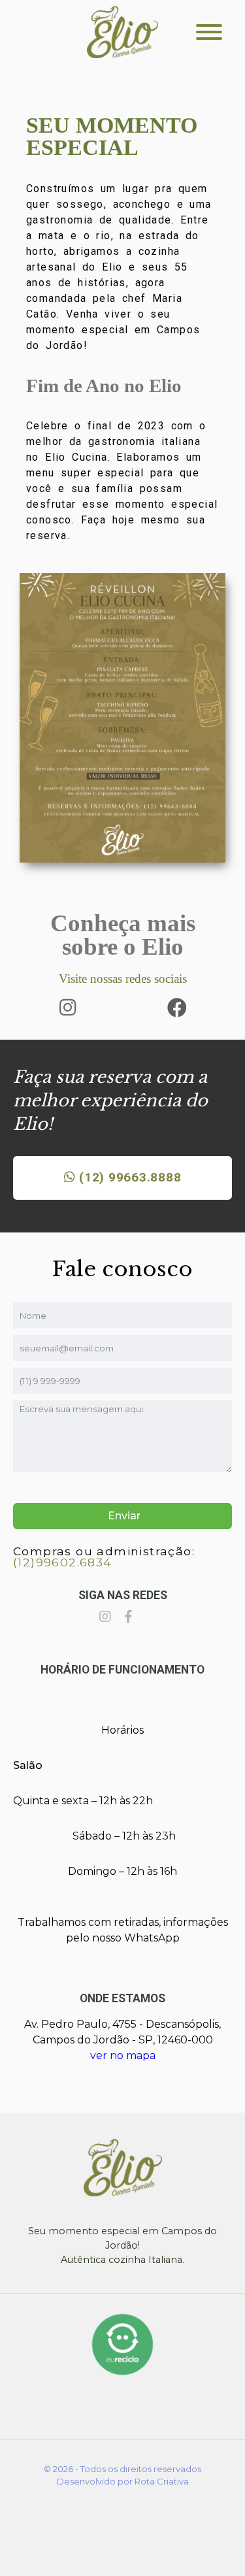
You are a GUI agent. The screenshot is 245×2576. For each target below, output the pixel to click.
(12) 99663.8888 (128, 1177)
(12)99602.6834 (63, 1562)
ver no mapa (123, 2056)
